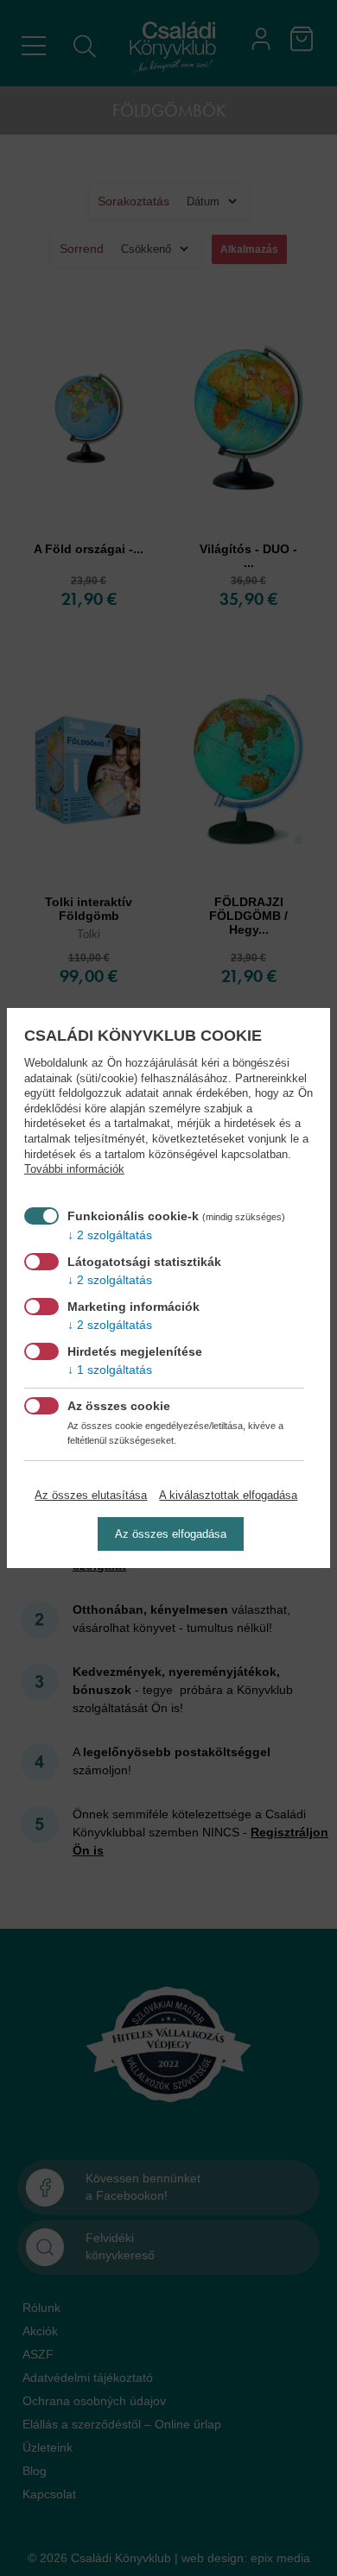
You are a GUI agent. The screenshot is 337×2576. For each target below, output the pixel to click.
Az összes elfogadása (171, 1534)
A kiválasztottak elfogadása (228, 1495)
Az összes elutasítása (91, 1495)
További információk (74, 1169)
